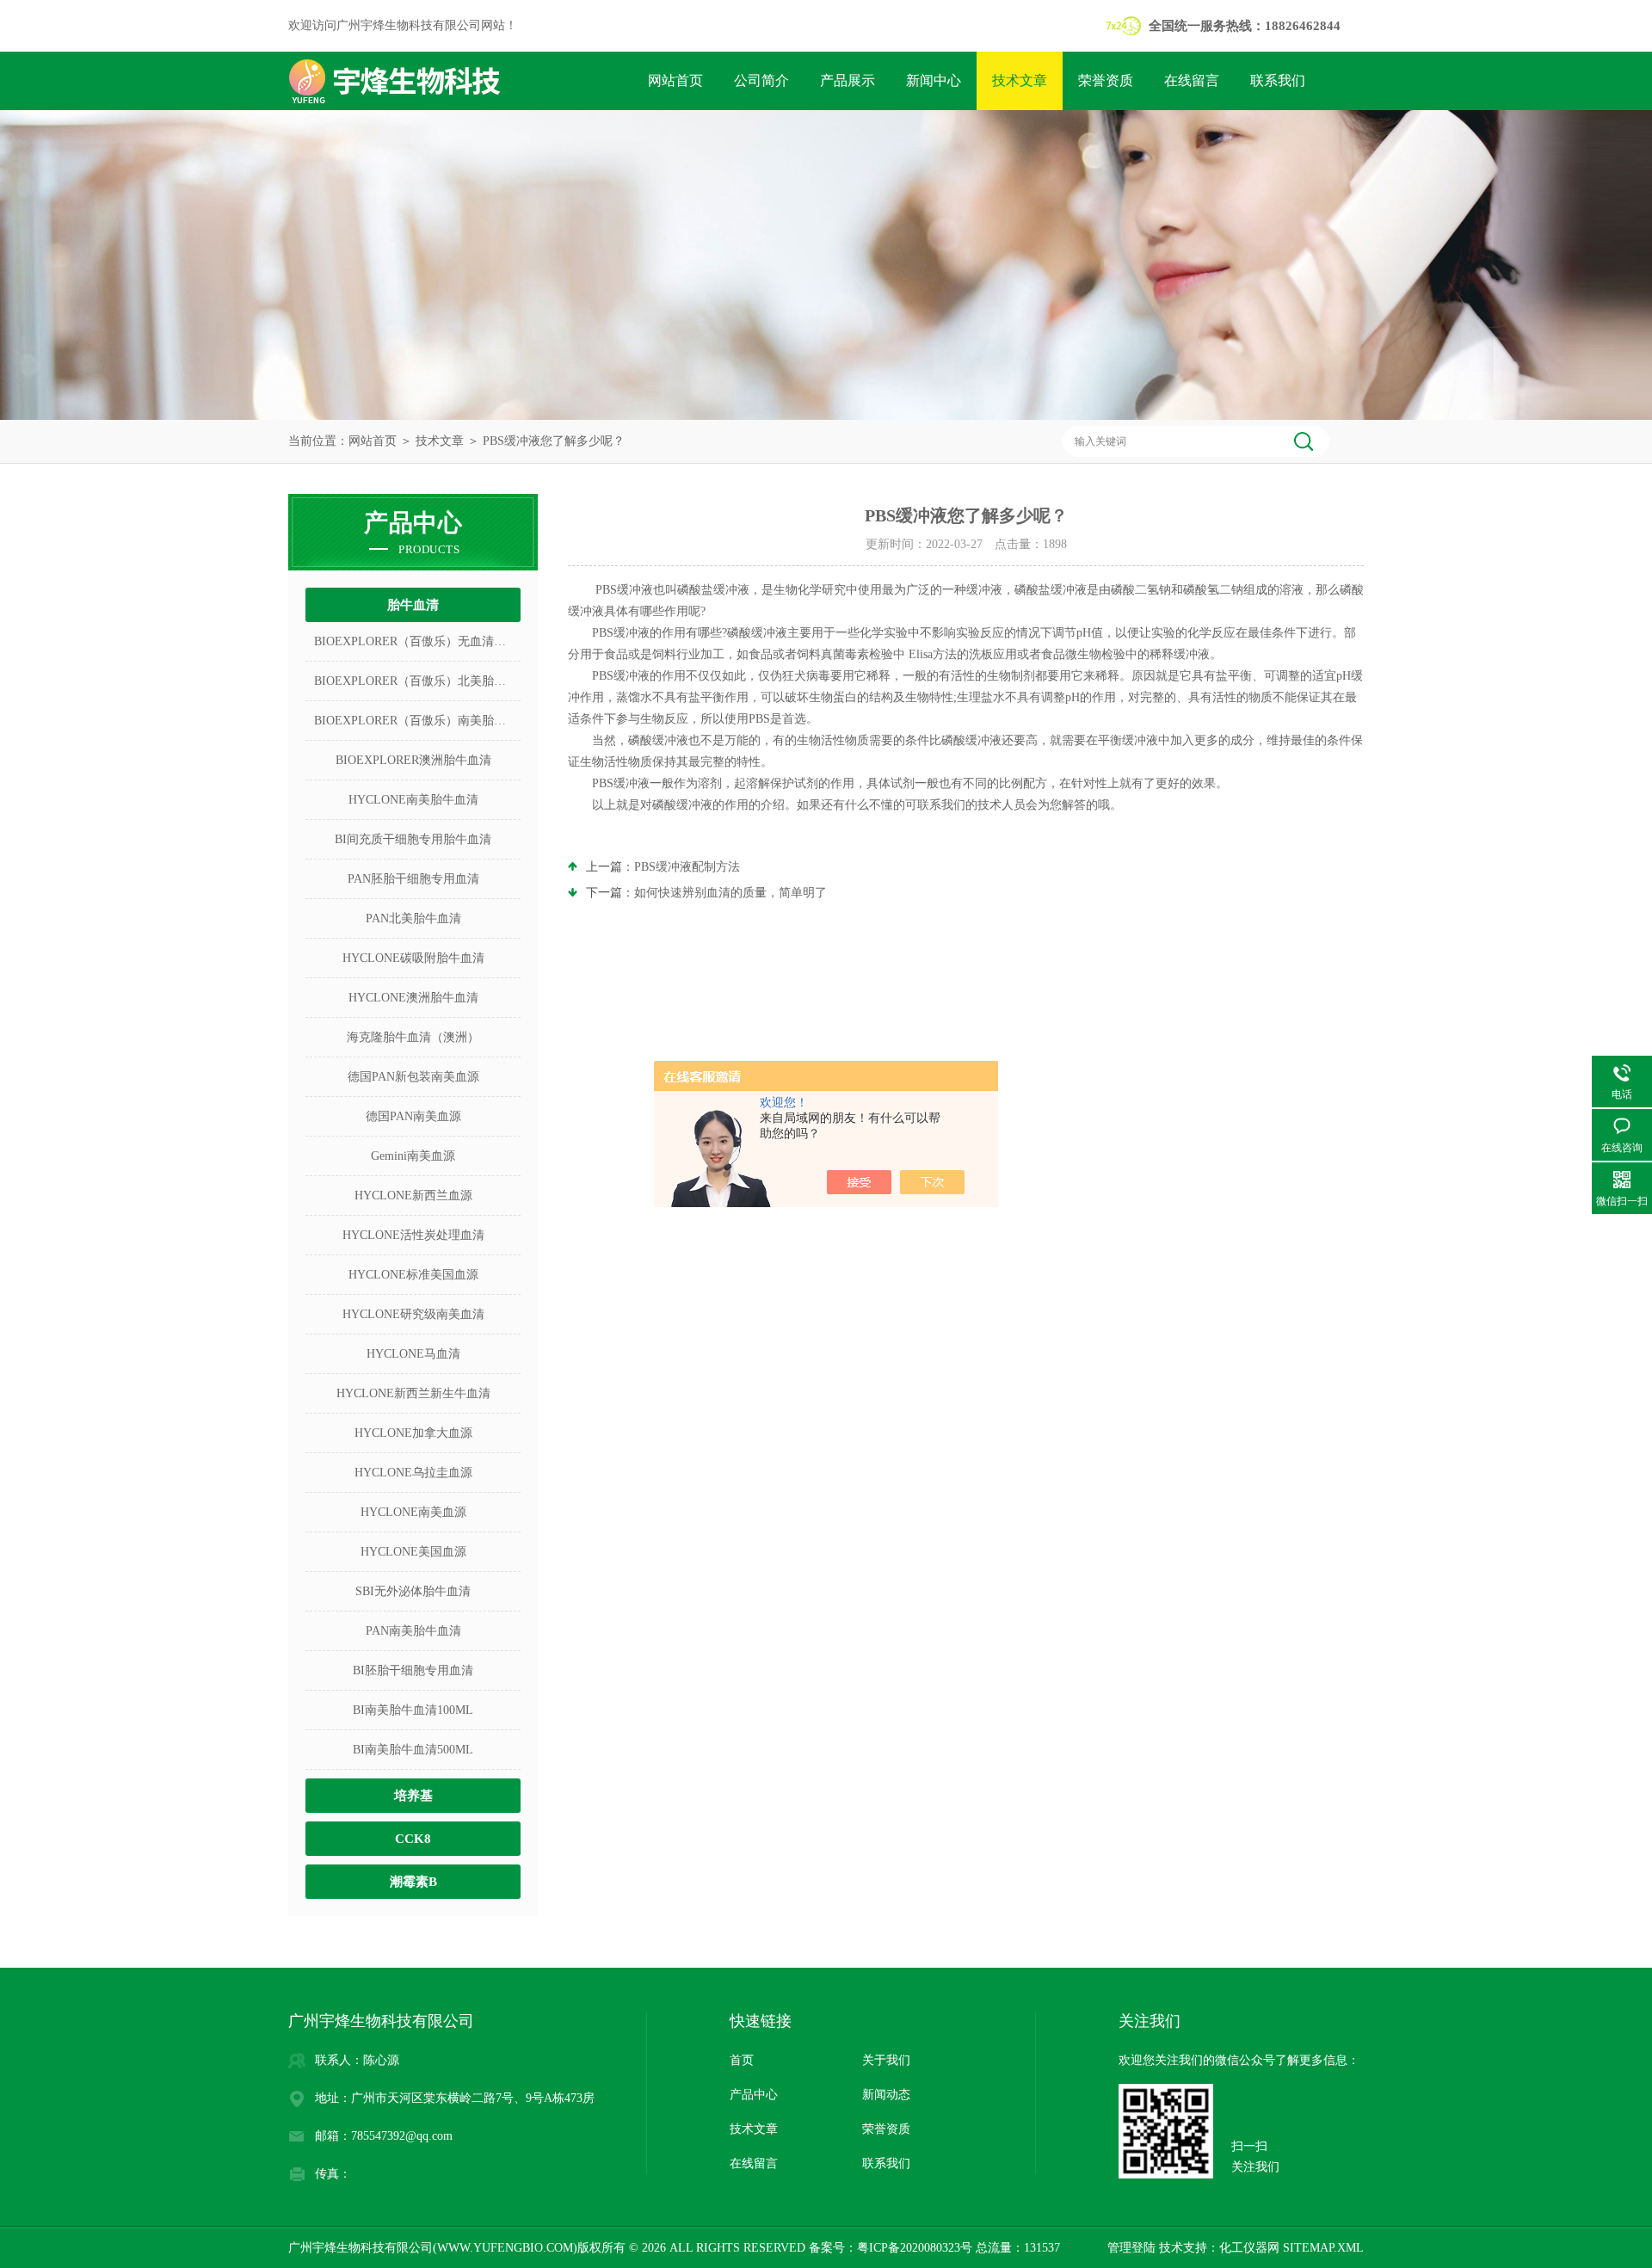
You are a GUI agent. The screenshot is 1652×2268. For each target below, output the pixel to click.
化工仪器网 (1249, 2248)
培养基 (413, 1796)
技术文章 (1020, 80)
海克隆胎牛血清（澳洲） (413, 1037)
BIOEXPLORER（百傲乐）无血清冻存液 (417, 641)
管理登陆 (1131, 2248)
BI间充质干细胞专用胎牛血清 (413, 839)
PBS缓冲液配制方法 (687, 867)
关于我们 (886, 2060)
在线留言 (1192, 80)
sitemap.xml (1323, 2248)
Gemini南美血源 (413, 1156)
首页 (742, 2060)
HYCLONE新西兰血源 (413, 1196)
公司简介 (761, 80)
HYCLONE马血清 (413, 1354)
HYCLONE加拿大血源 (413, 1433)
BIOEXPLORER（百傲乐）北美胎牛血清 (417, 681)
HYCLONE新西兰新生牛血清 (413, 1393)
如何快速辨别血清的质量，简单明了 (730, 893)
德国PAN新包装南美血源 (413, 1077)
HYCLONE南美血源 (413, 1512)
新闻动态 (886, 2095)
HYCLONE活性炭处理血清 (413, 1235)
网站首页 (675, 80)
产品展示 (848, 80)
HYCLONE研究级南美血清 (413, 1314)
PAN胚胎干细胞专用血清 (413, 879)
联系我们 (1278, 80)
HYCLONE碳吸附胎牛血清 (413, 958)
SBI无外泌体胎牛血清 (413, 1591)
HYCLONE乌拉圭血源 (413, 1473)
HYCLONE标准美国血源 (413, 1275)
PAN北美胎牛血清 (413, 918)
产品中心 (754, 2095)
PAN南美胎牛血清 (413, 1631)
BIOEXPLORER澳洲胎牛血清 (413, 760)
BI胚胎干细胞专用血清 (413, 1670)
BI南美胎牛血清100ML (413, 1710)
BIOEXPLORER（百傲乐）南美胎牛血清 (417, 721)
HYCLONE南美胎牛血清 (413, 800)
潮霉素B (413, 1882)
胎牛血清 (413, 605)
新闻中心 (934, 80)
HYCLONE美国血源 (413, 1552)
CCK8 (413, 1839)
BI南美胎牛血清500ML (413, 1750)
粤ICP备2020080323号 (915, 2248)
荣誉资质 (1106, 80)
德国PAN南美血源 (413, 1116)
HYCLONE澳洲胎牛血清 (413, 998)
